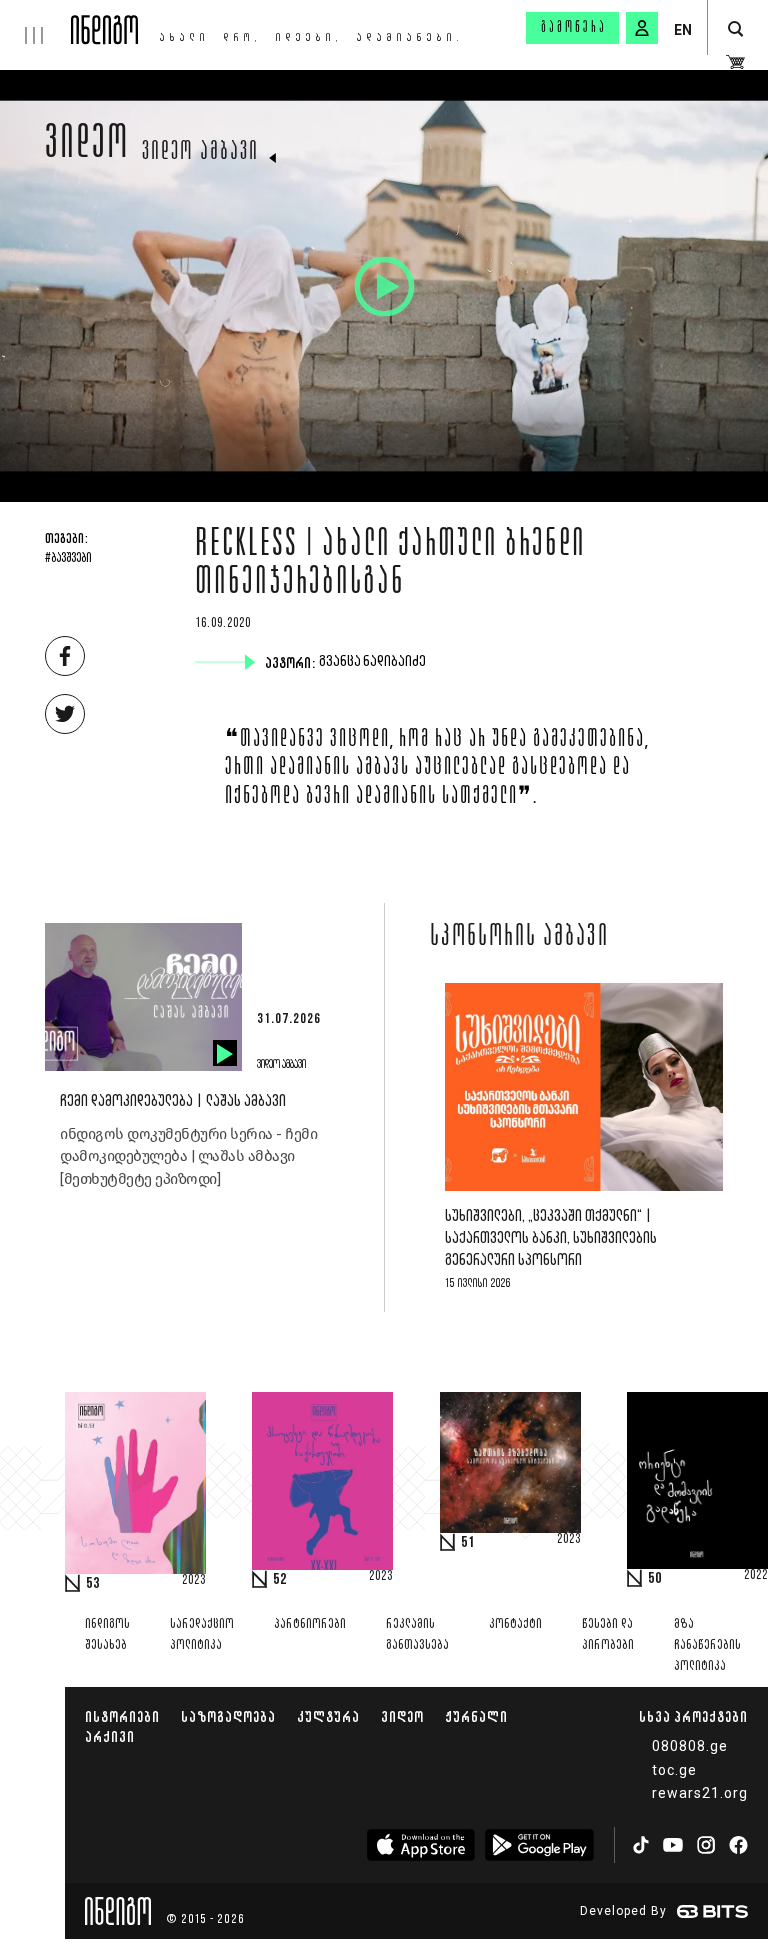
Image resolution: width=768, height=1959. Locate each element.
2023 (194, 1581)
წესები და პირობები (608, 1635)
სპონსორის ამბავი (519, 938)
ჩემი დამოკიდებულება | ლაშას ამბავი (173, 1101)
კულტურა (328, 1716)
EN (683, 30)
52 (280, 1580)
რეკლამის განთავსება (417, 1635)
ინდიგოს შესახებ (107, 1635)
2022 (756, 1576)
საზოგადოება (228, 1716)
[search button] (735, 29)
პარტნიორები (310, 1624)
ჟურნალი (476, 1716)
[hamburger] (35, 22)
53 (93, 1584)
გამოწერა (574, 28)
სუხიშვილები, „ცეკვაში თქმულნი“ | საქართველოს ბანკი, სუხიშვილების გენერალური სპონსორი (551, 1238)
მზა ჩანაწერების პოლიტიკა (707, 1645)
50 (655, 1579)
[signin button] (642, 28)
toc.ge (674, 1770)
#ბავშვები (68, 559)
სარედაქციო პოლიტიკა (202, 1635)
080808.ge (690, 1746)
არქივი (110, 1736)
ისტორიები (122, 1716)
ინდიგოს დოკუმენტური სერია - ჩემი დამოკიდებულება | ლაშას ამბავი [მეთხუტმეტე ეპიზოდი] (188, 1156)
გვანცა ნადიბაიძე (374, 662)
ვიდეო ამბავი (200, 153)
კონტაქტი (515, 1624)
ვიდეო (87, 147)
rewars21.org (700, 1793)
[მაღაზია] (735, 62)
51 (468, 1543)
